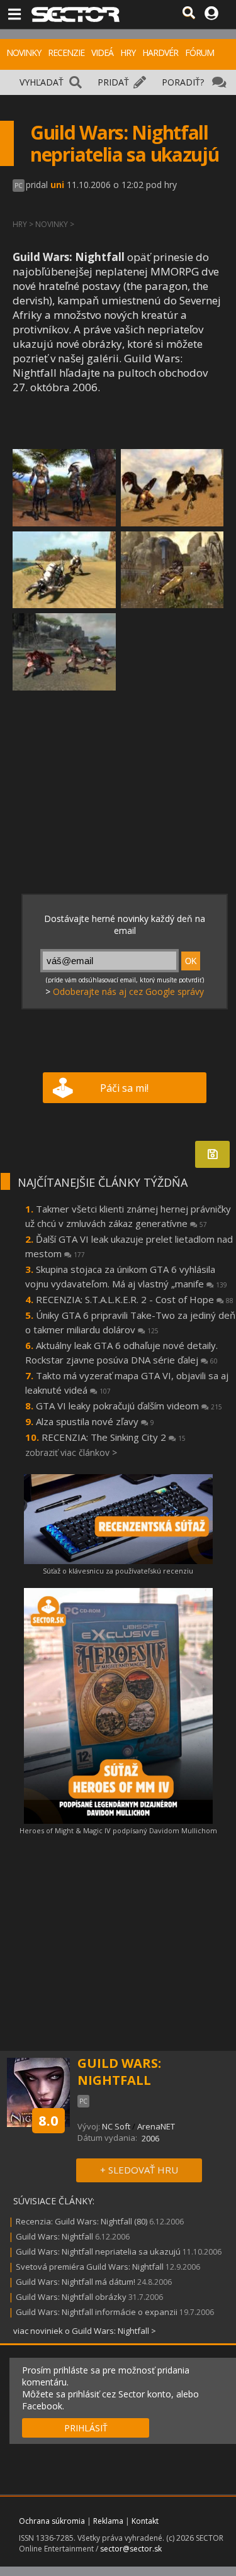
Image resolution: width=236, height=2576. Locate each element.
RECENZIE (66, 53)
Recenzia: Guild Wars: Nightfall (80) (81, 2221)
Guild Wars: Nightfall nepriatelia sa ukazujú (98, 2251)
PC (19, 186)
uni (57, 185)
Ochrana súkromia (52, 2521)
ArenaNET (156, 2126)
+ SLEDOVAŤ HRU (139, 2170)
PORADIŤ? (183, 82)
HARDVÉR (160, 53)
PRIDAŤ (113, 82)
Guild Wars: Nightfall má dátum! (76, 2282)
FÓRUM (199, 53)
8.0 (48, 2120)
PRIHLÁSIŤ (86, 2428)
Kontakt (145, 2521)
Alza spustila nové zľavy (95, 1421)
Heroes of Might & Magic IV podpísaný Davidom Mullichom (118, 1830)
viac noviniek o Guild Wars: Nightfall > (85, 2331)
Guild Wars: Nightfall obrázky (71, 2297)
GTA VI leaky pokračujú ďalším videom (129, 1406)
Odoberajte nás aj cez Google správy (128, 991)
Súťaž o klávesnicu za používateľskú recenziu (118, 1571)
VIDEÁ (102, 53)
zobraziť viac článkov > (71, 1452)
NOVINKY (24, 53)
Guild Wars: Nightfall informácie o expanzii (97, 2312)
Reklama (108, 2521)
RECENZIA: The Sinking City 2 (114, 1437)
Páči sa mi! (124, 1088)
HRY (128, 53)
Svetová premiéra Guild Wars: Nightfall (90, 2267)
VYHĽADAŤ (42, 82)
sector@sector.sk (131, 2549)
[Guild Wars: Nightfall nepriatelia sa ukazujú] (64, 488)
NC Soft (116, 2126)
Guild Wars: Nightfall (54, 2236)
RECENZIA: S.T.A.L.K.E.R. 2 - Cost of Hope (135, 1299)
